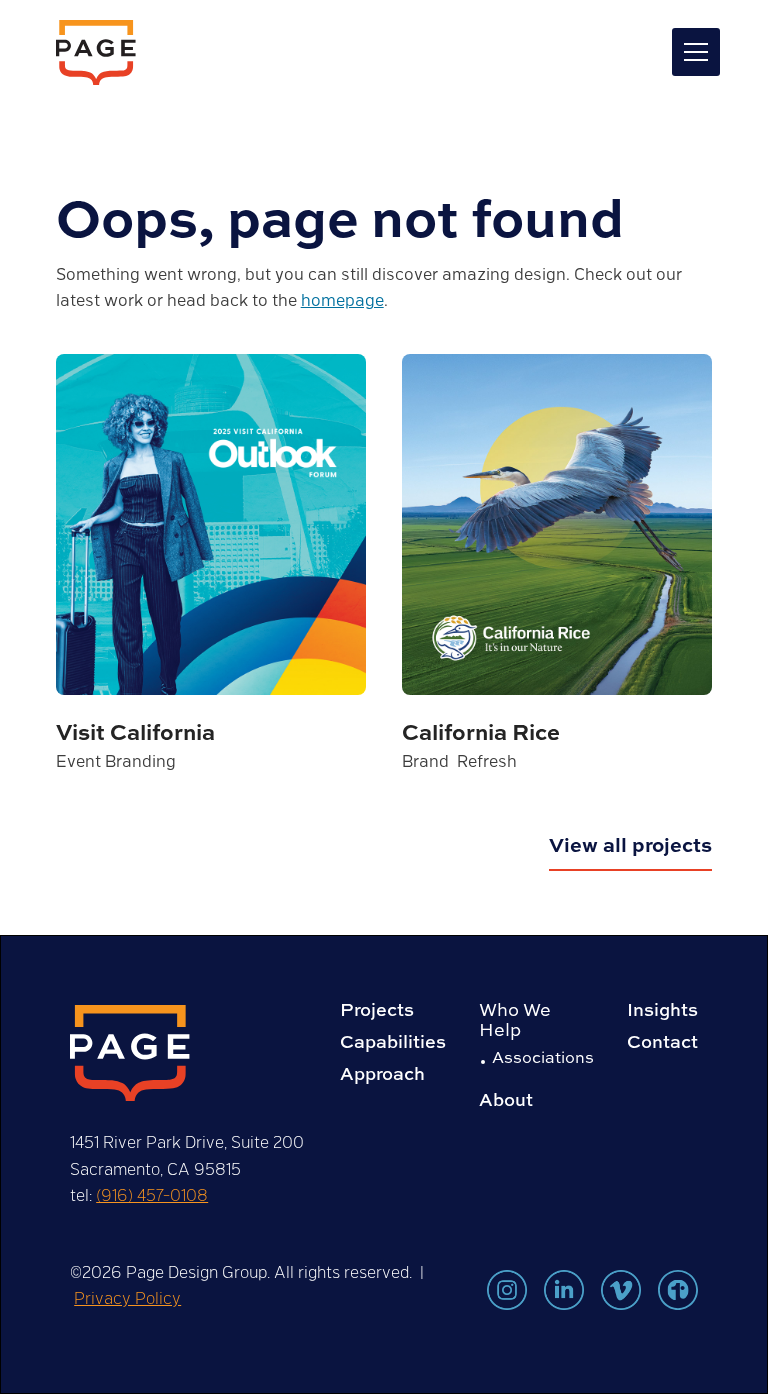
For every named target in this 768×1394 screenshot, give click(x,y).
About (506, 1100)
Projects (377, 1010)
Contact (662, 1042)
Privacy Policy (127, 1297)
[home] (96, 52)
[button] (692, 52)
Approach (382, 1074)
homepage (342, 299)
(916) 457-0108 (152, 1194)
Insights (662, 1010)
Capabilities (393, 1042)
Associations (543, 1057)
